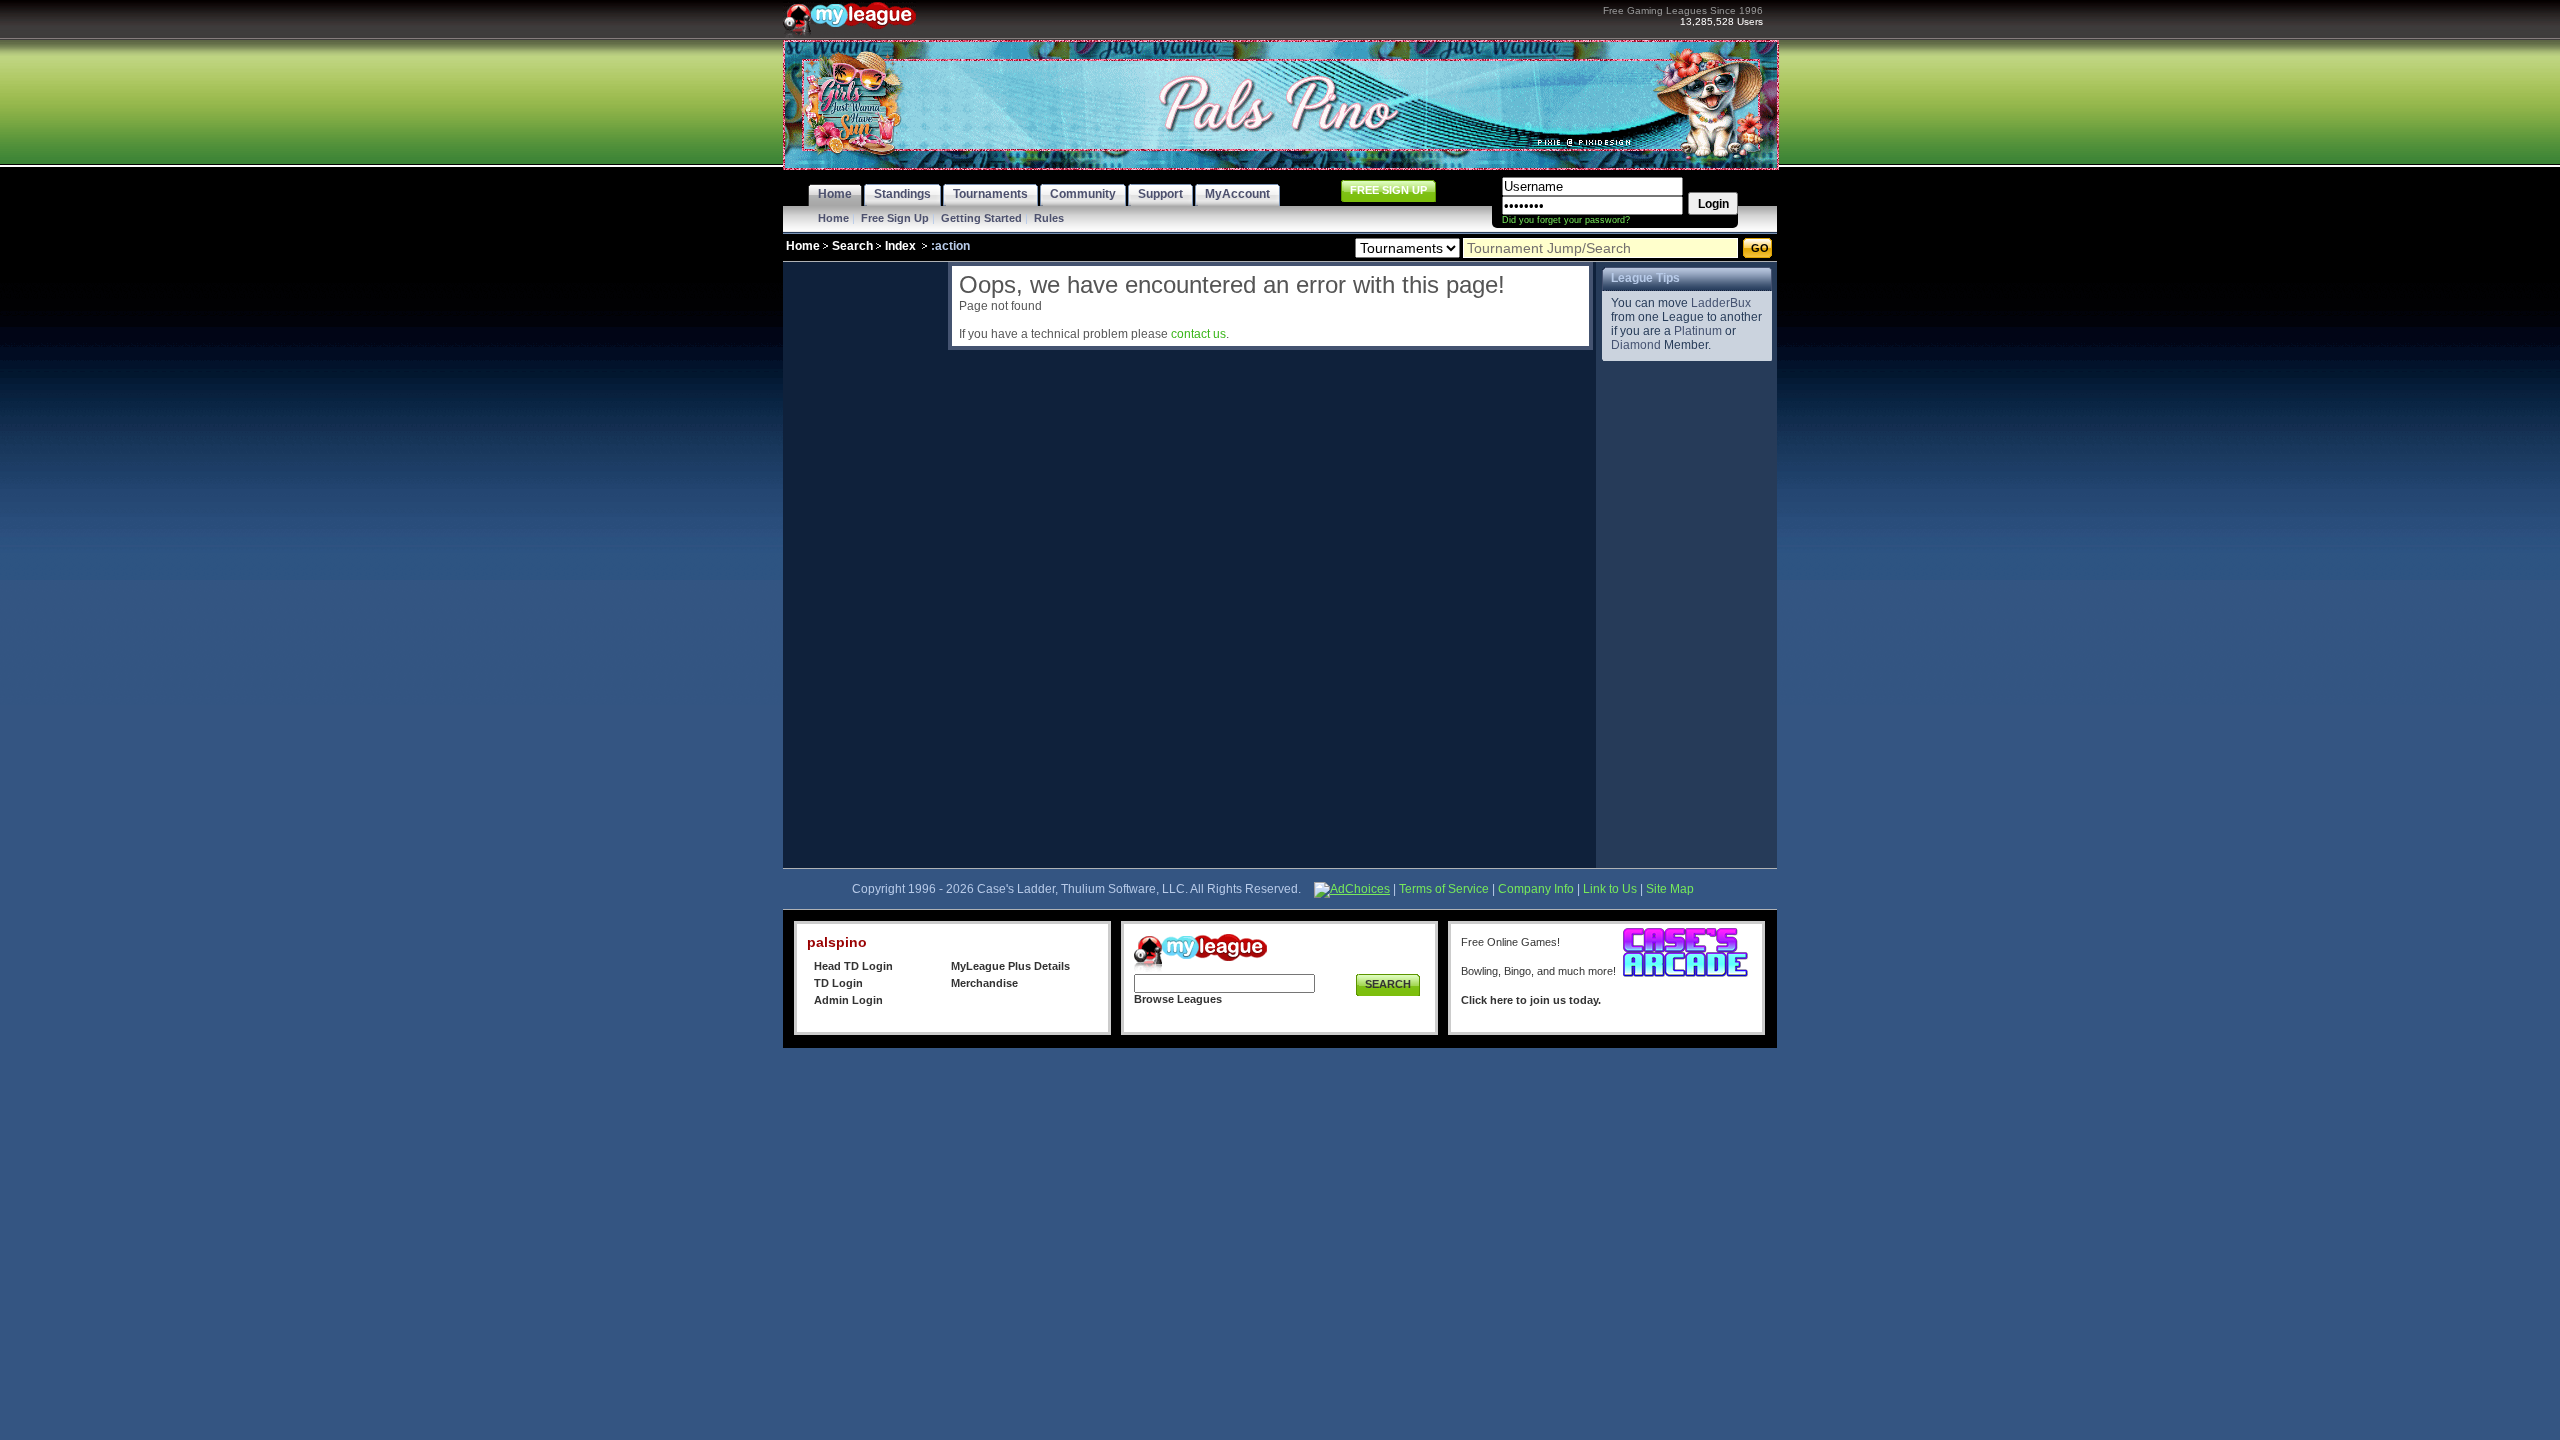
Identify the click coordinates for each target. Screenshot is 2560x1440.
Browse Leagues (1178, 999)
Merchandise (984, 983)
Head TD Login (853, 966)
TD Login (838, 983)
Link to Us (1610, 889)
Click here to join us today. (1531, 1000)
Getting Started (981, 218)
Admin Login (848, 1000)
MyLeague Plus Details (1010, 966)
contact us (1198, 334)
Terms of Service (1444, 889)
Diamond (1636, 345)
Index (900, 246)
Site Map (1670, 889)
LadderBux (1721, 303)
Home (833, 218)
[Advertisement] (863, 562)
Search (852, 246)
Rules (1049, 218)
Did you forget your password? (1566, 220)
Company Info (1536, 889)
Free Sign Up (895, 218)
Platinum (1698, 331)
